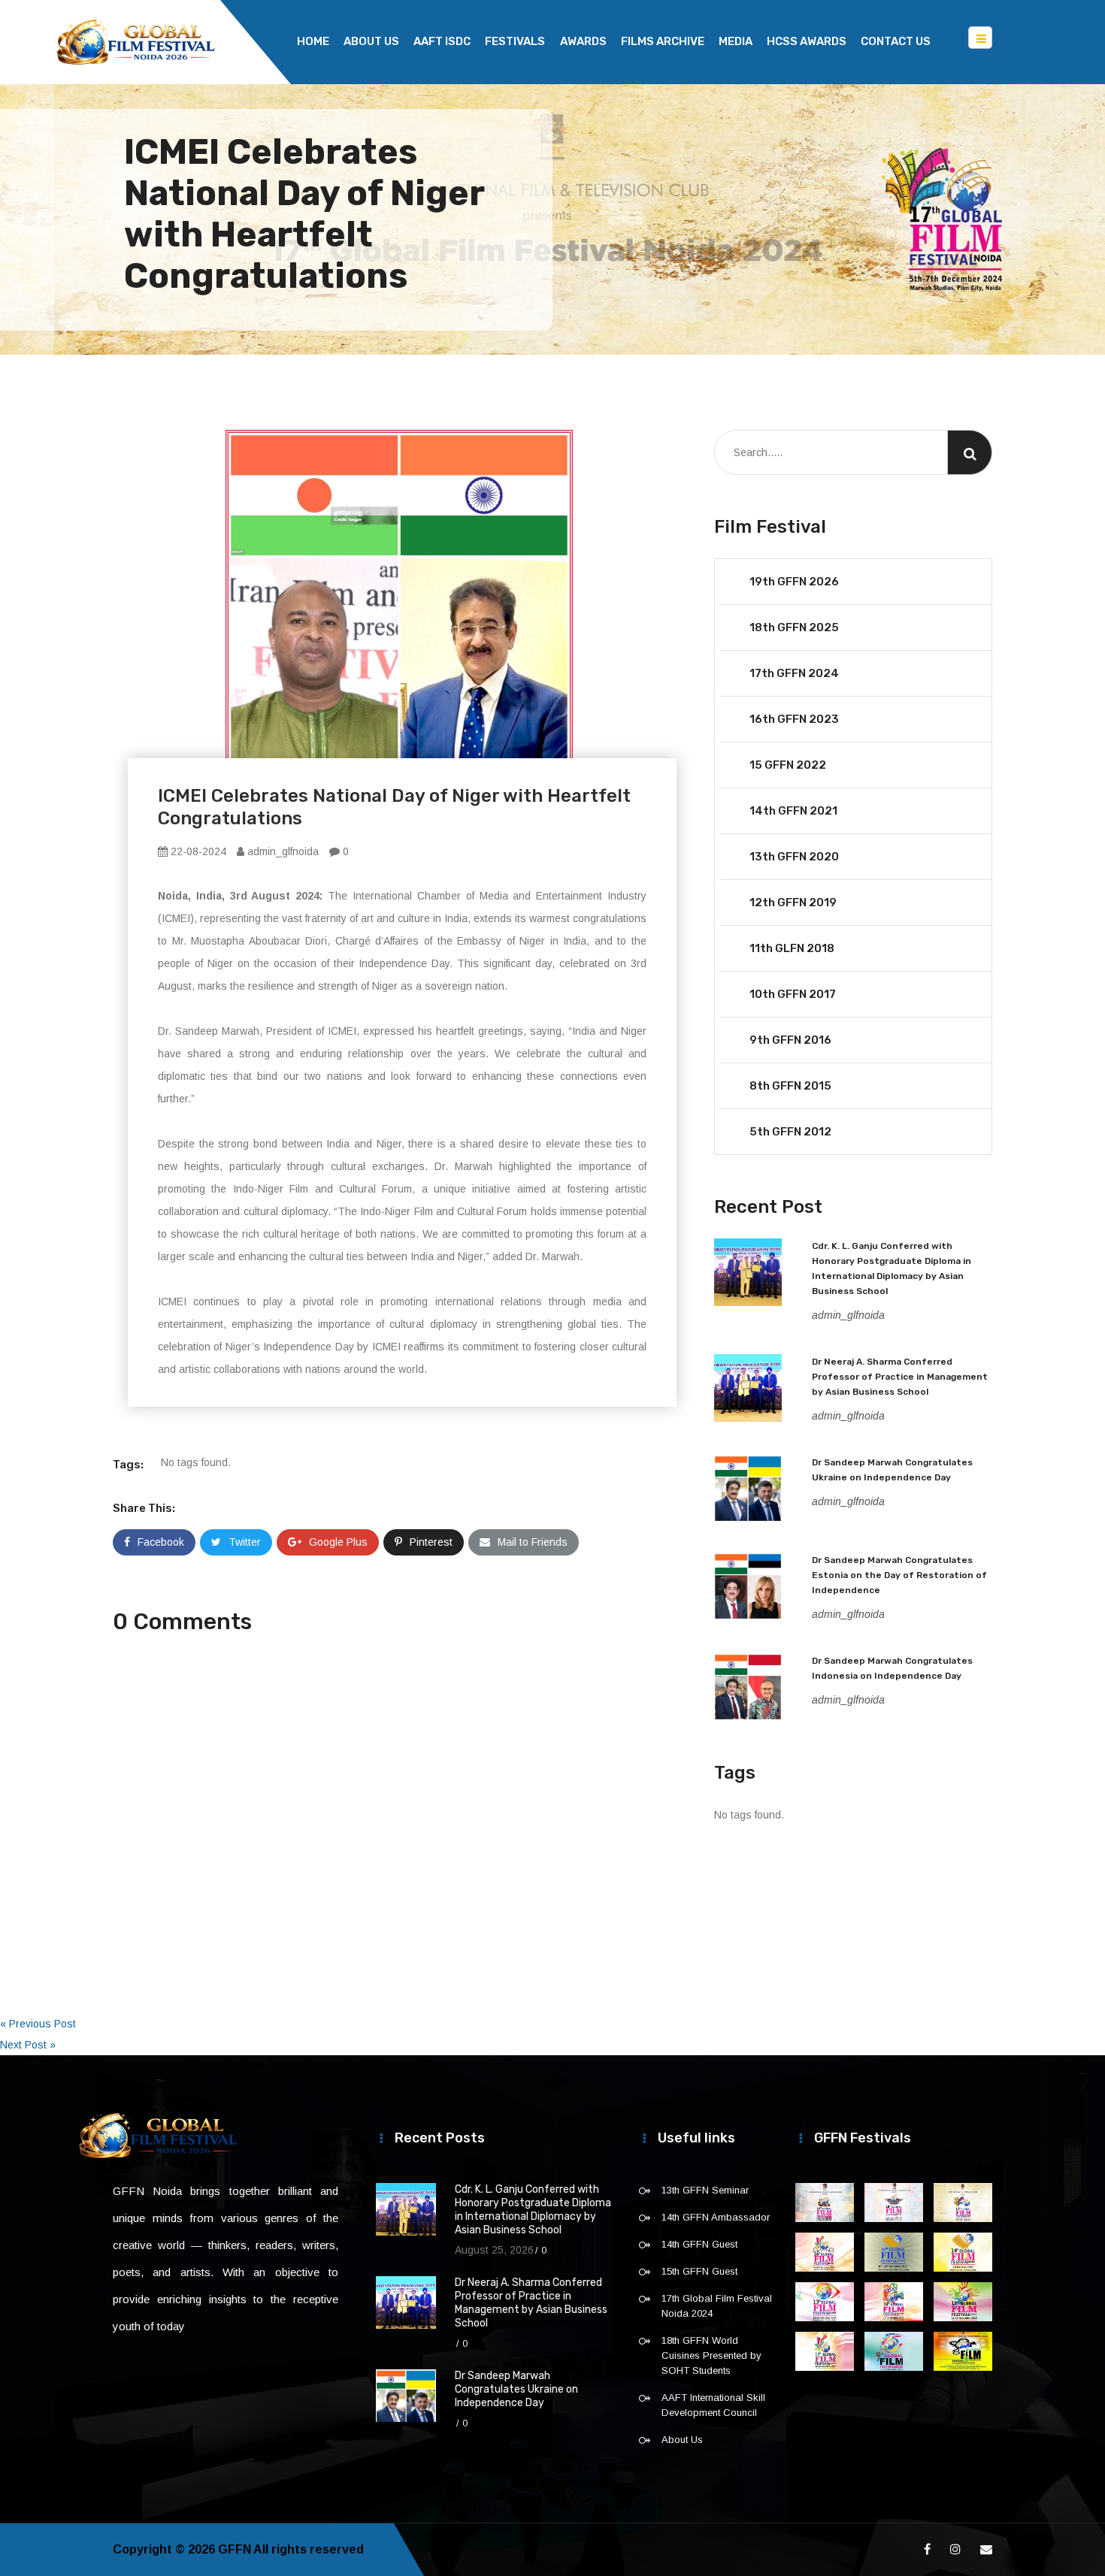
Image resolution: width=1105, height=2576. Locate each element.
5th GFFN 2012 (790, 1132)
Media (736, 41)
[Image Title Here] (825, 2203)
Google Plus (338, 1542)
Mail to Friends (533, 1542)
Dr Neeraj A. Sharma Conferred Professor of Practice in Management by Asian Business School (900, 1377)
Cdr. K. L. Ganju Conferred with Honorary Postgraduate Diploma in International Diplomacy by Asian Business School (533, 2210)
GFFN (235, 2549)
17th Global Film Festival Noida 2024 (717, 2306)
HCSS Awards (807, 41)
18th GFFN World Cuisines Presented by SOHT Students (711, 2355)
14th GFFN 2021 (793, 811)
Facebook (161, 1542)
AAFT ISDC (442, 41)
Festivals (515, 41)
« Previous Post (38, 2024)
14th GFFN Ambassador (716, 2217)
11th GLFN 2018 (792, 948)
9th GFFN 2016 (790, 1040)
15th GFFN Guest (699, 2271)
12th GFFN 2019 (793, 903)
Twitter (245, 1542)
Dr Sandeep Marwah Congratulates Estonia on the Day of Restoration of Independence (899, 1575)
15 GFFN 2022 (788, 765)
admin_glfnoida (282, 851)
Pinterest (431, 1542)
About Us (371, 41)
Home (313, 41)
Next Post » (28, 2045)
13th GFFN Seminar (705, 2190)
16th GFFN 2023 (794, 719)
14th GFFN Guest (699, 2244)
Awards (583, 41)
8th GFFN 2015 (790, 1086)
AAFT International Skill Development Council (713, 2405)
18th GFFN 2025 (794, 627)
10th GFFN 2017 (793, 994)
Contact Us (896, 41)
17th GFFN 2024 (794, 673)
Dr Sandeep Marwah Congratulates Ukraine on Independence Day (516, 2389)
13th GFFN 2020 (794, 857)
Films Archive (663, 41)
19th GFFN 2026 (794, 582)
